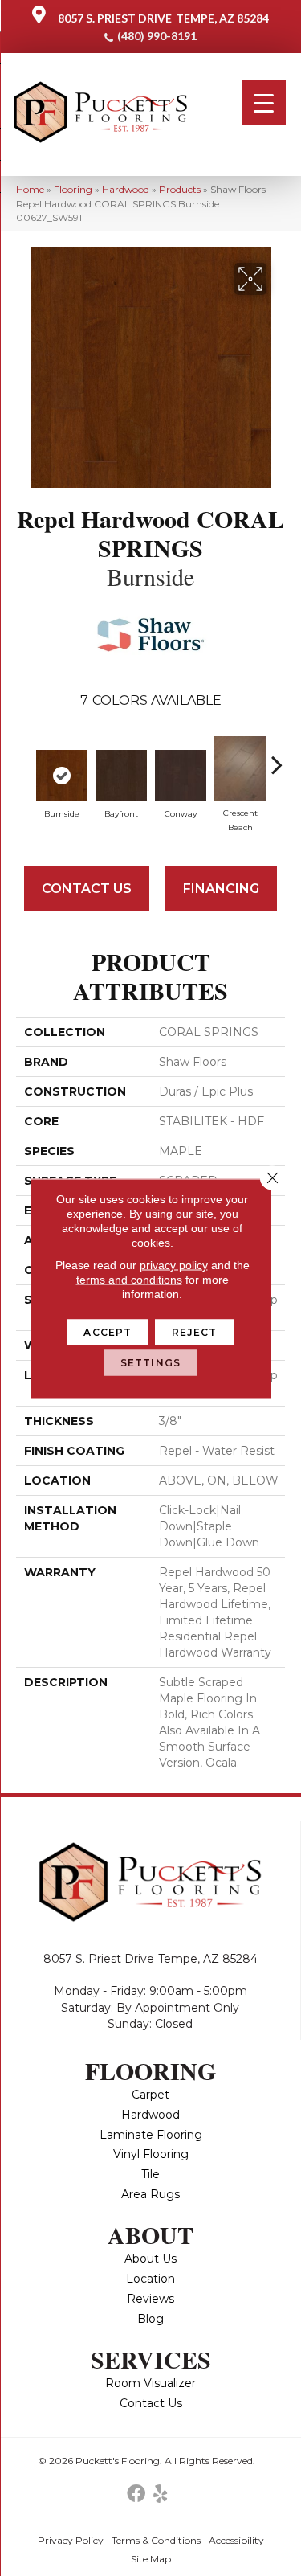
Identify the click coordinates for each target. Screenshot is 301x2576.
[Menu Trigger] (264, 102)
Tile (150, 2174)
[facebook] (136, 2494)
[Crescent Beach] (240, 768)
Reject (195, 1331)
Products (180, 189)
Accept (108, 1331)
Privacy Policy (71, 2540)
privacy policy (174, 1264)
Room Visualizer (150, 2383)
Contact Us (87, 889)
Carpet (150, 2095)
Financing (221, 889)
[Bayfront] (121, 776)
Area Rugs (150, 2194)
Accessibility (236, 2540)
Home (30, 189)
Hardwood (126, 189)
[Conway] (181, 776)
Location (150, 2279)
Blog (150, 2319)
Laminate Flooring (151, 2135)
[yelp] (160, 2494)
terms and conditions (129, 1279)
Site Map (151, 2559)
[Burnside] (62, 776)
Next (277, 756)
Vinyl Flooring (151, 2154)
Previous (24, 756)
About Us (150, 2259)
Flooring (73, 189)
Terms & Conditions (156, 2540)
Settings (150, 1362)
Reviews (150, 2299)
